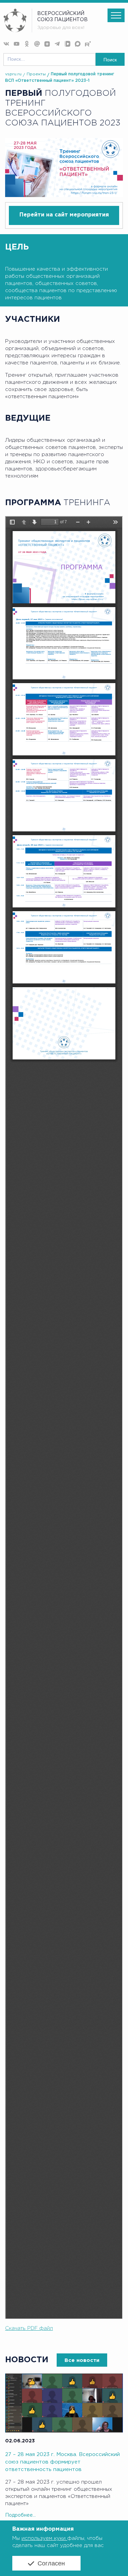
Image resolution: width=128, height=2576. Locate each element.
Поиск (110, 60)
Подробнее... (20, 2515)
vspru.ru (13, 74)
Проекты (36, 74)
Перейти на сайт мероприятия (64, 215)
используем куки (44, 2538)
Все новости (82, 2360)
